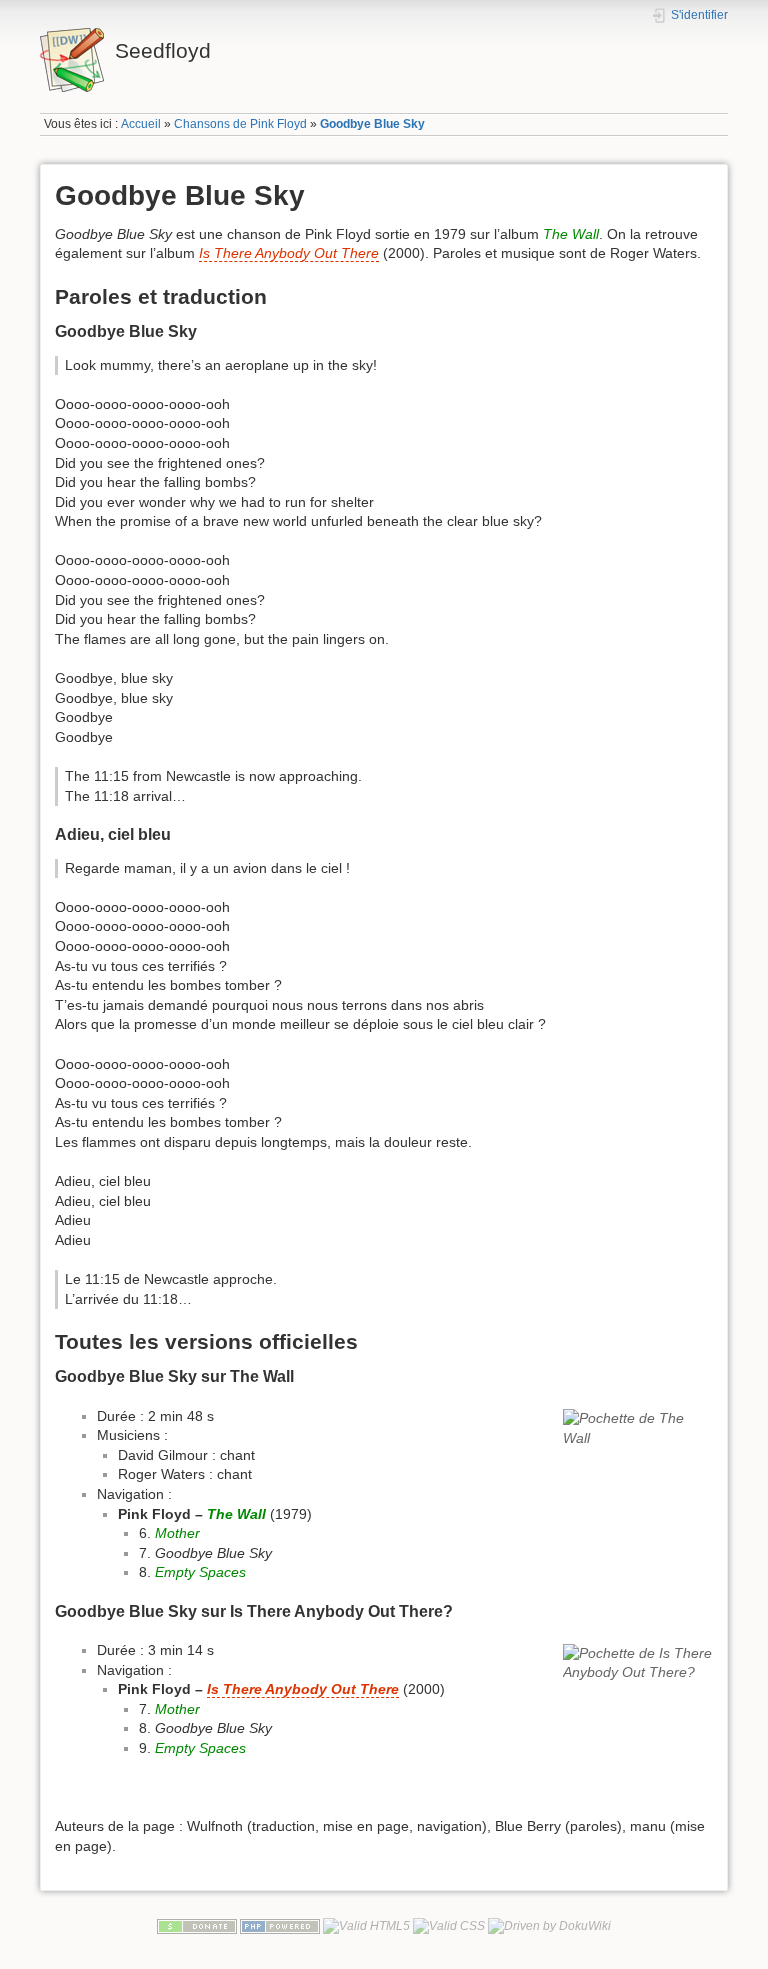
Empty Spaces (200, 1572)
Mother (177, 1533)
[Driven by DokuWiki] (549, 1926)
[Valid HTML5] (366, 1926)
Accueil (141, 124)
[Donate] (197, 1926)
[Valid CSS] (449, 1926)
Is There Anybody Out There (289, 253)
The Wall (571, 234)
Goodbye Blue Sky (372, 124)
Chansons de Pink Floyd (240, 124)
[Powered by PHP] (280, 1926)
